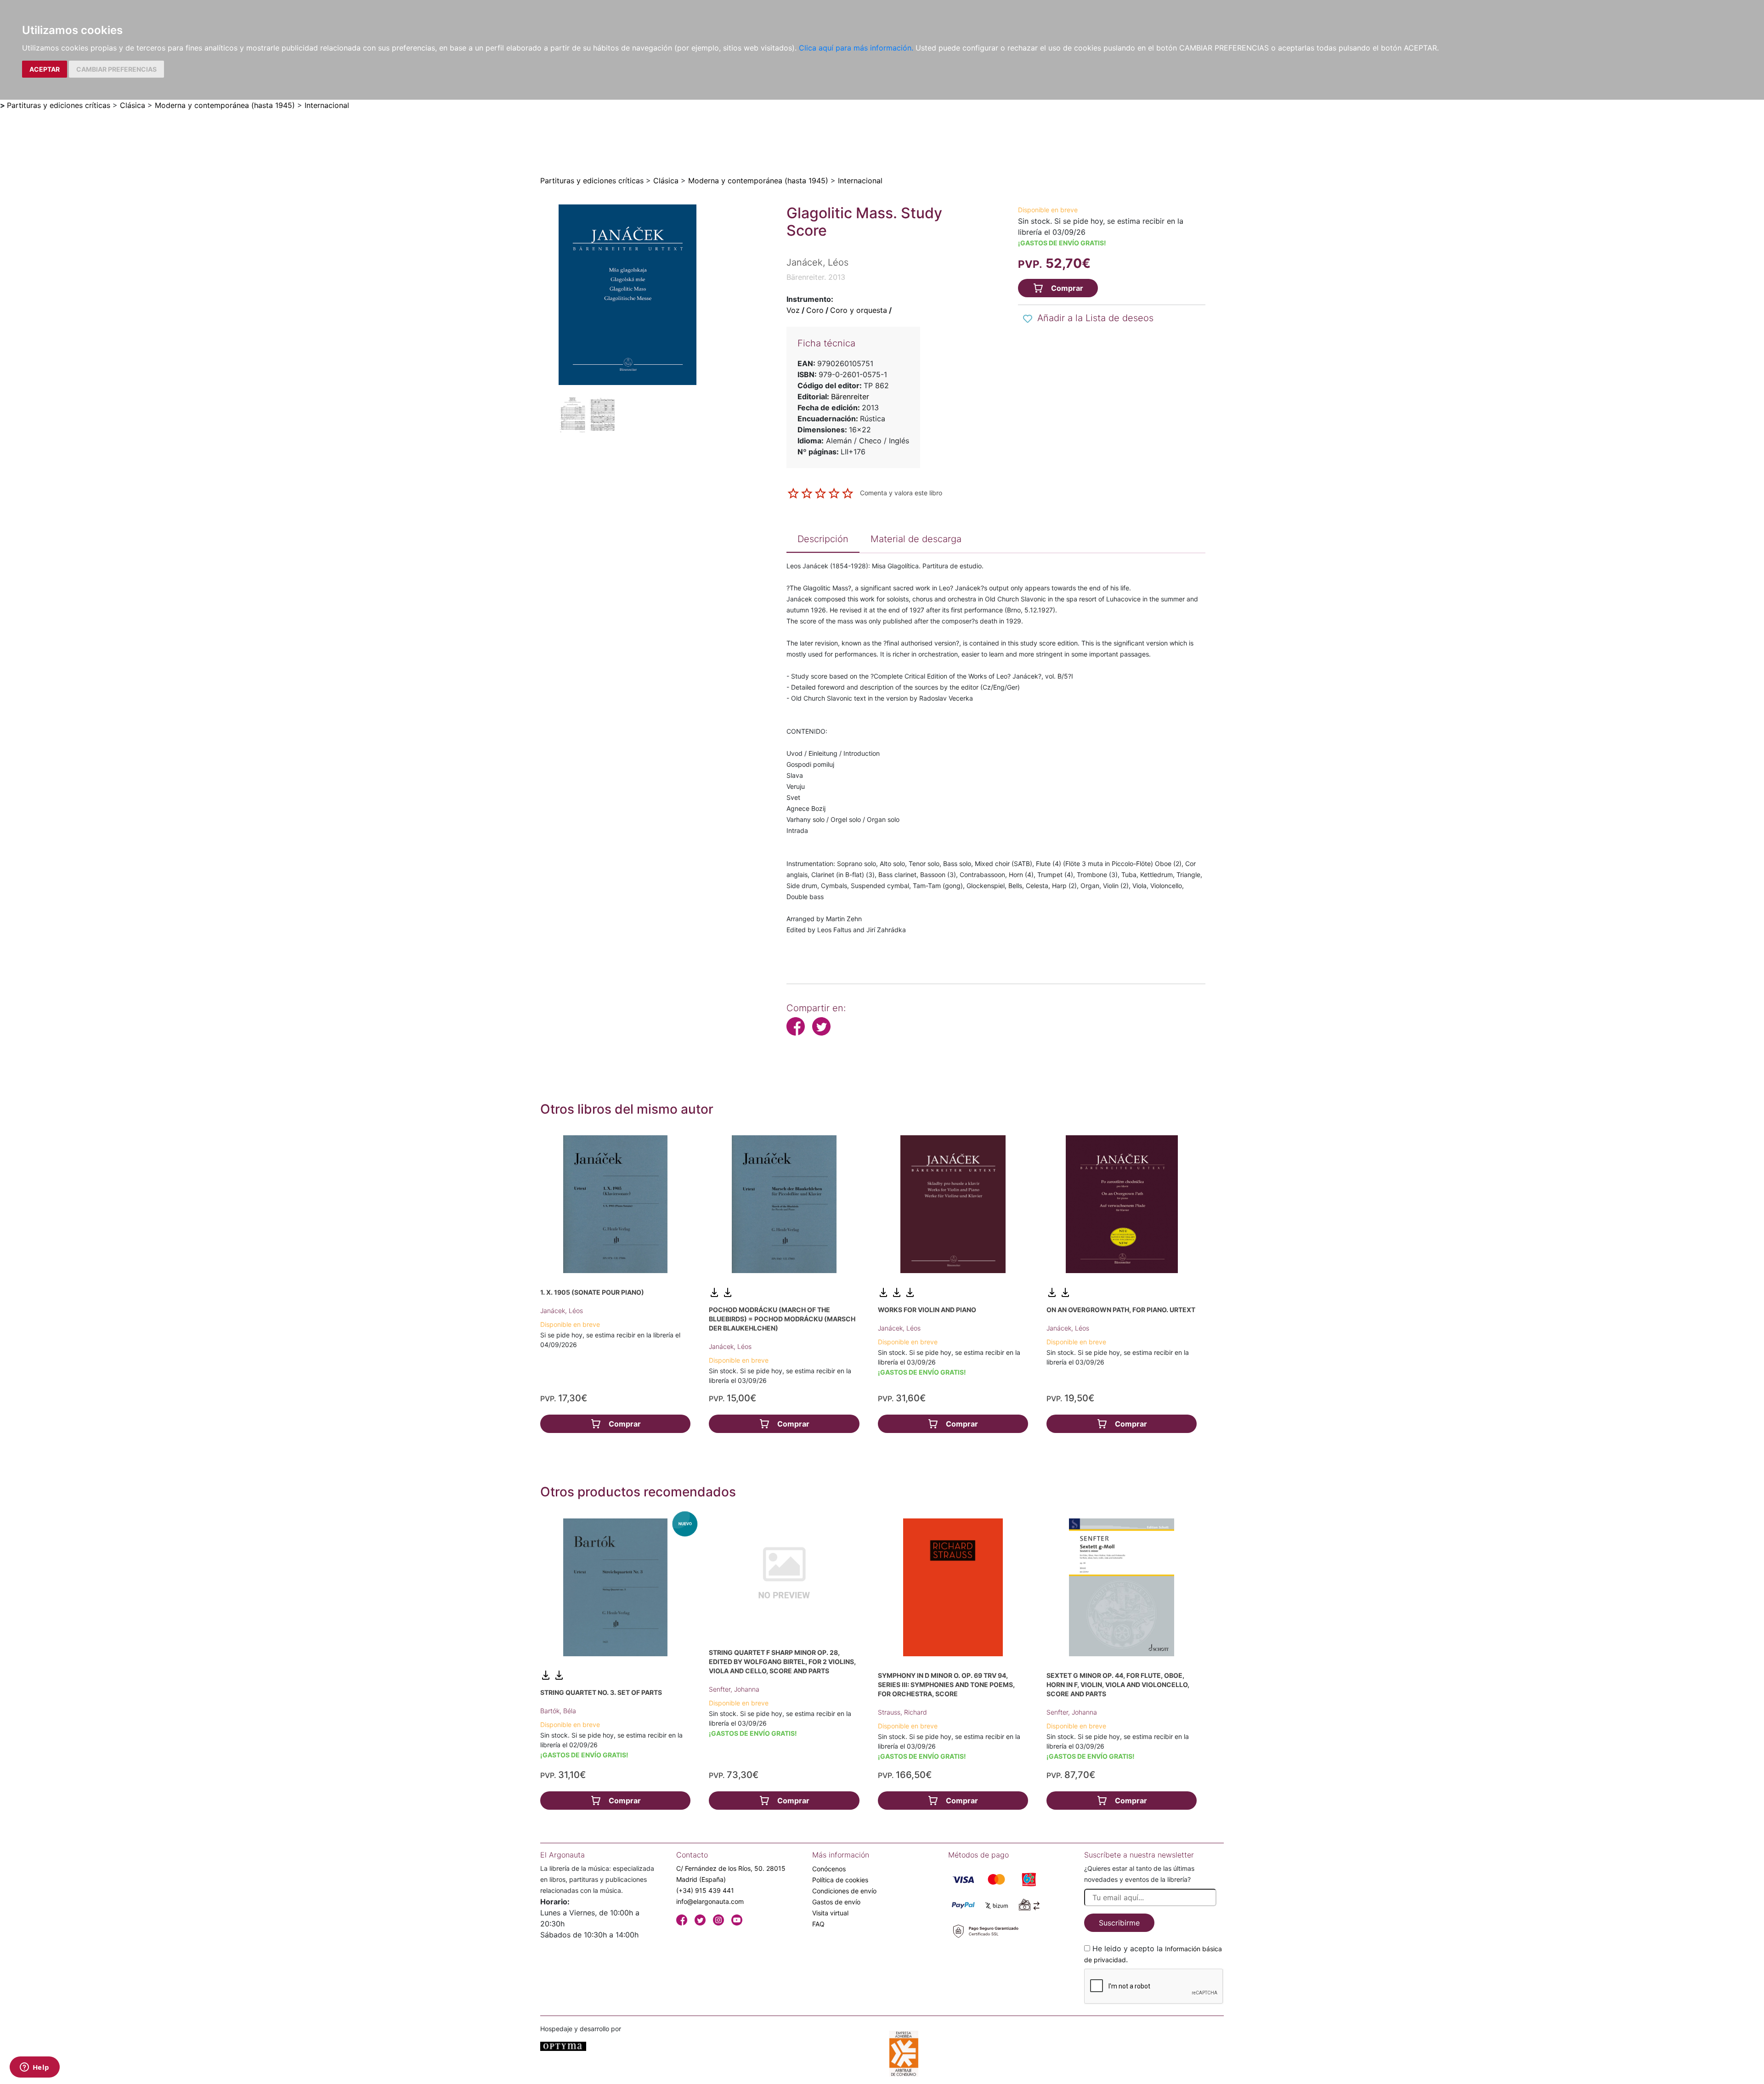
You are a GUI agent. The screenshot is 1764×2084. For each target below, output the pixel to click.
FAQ (818, 1924)
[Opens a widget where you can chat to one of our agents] (34, 2068)
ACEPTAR (45, 69)
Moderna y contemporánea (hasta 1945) (225, 105)
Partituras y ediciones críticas (59, 105)
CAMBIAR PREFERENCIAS (116, 69)
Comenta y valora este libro (901, 493)
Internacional (327, 105)
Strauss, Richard (902, 1712)
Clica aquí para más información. (856, 48)
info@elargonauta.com (710, 1901)
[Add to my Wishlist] (1028, 319)
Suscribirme (1119, 1923)
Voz (793, 310)
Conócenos (829, 1869)
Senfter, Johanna (734, 1689)
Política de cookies (840, 1880)
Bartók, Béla (558, 1711)
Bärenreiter (850, 396)
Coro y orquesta (859, 310)
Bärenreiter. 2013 (816, 277)
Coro (815, 310)
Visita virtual (830, 1913)
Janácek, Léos (562, 1311)
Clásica (133, 105)
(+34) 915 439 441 (705, 1890)
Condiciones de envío (844, 1891)
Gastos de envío (836, 1902)
